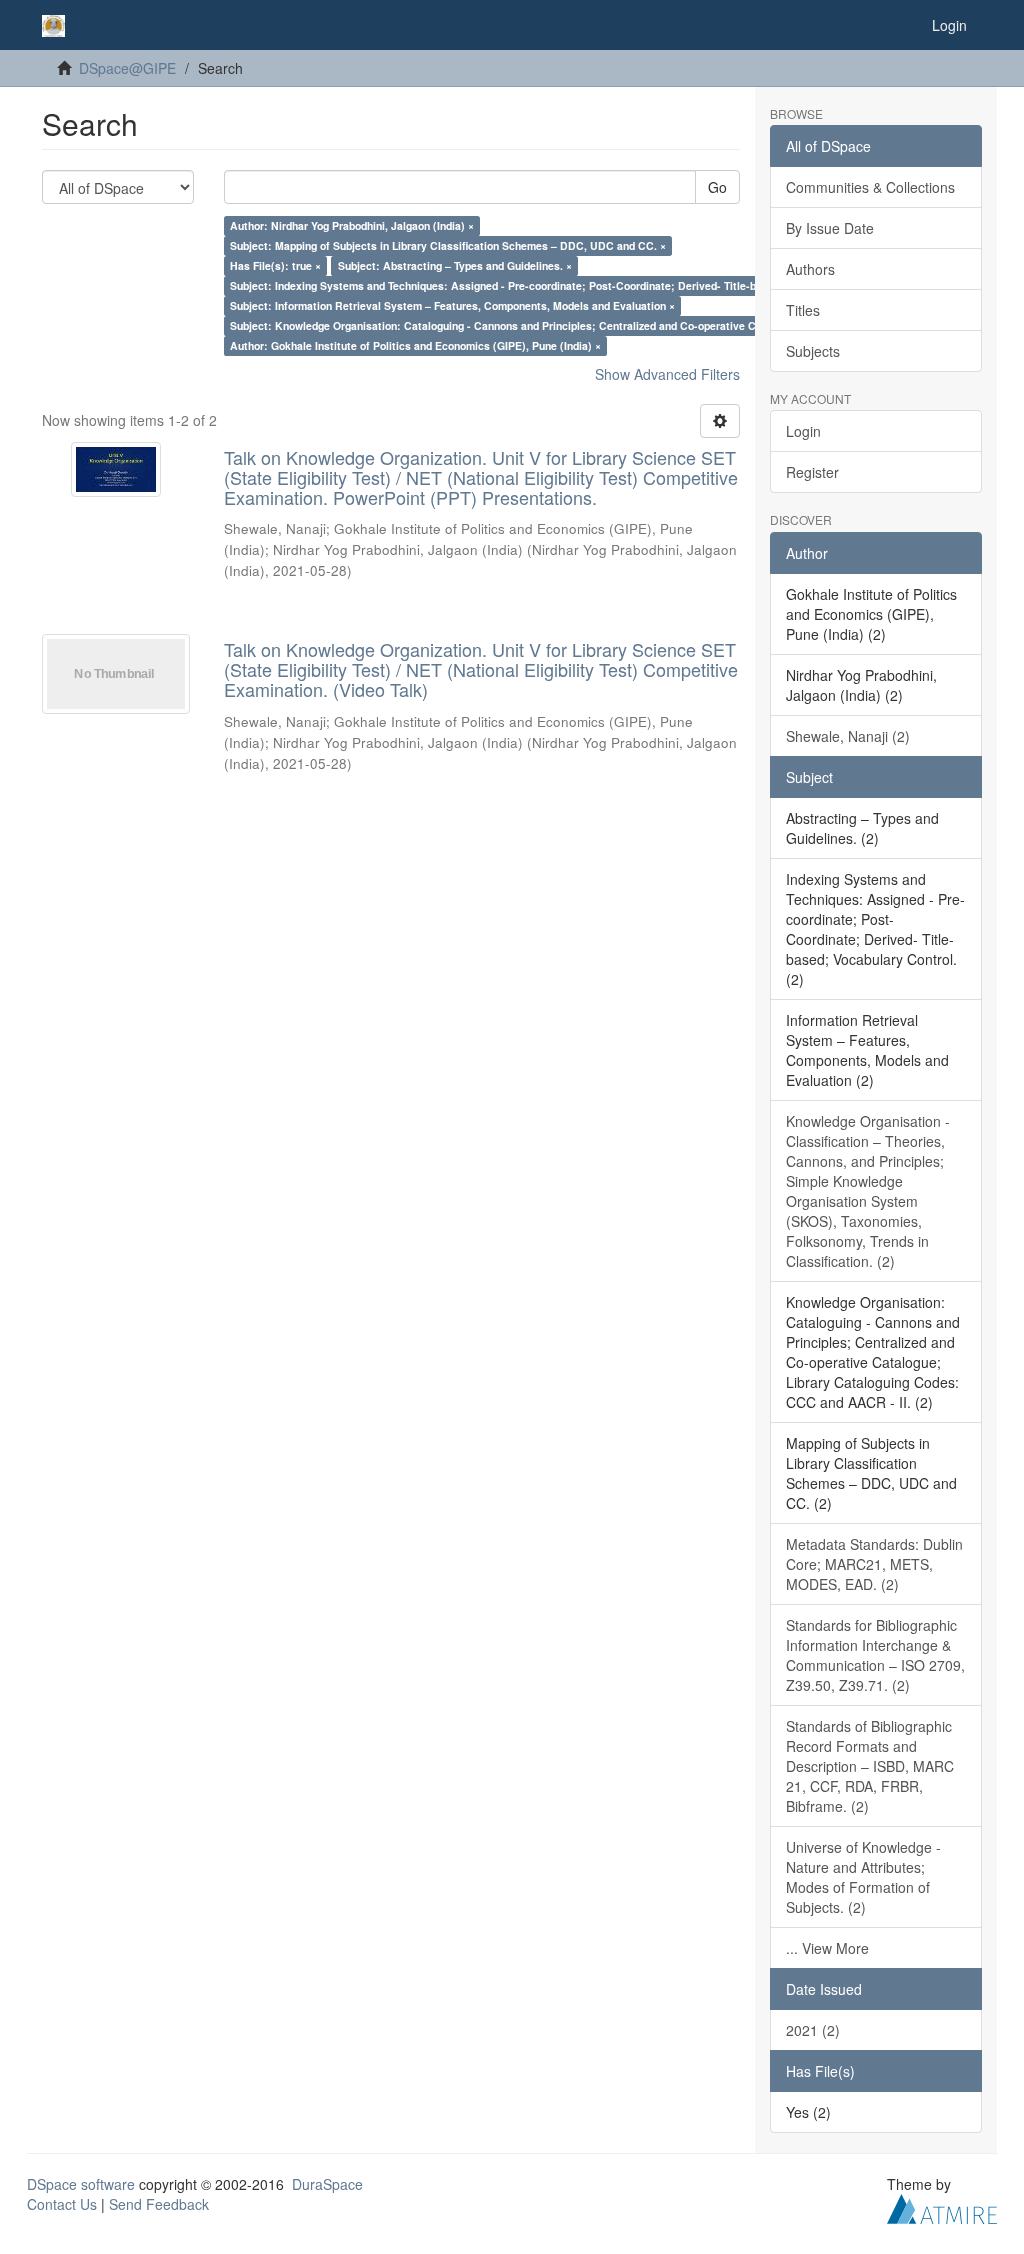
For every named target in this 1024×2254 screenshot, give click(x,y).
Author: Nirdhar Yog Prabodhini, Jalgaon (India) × (352, 225)
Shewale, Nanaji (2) (848, 736)
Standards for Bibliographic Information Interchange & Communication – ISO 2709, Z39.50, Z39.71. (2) (875, 1655)
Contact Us (62, 2204)
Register (812, 472)
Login (803, 431)
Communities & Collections (870, 187)
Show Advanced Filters (667, 374)
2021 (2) (813, 2030)
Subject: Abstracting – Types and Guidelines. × (455, 265)
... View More (827, 1948)
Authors (810, 269)
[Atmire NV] (942, 2206)
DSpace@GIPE (127, 68)
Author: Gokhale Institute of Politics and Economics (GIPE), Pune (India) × (415, 345)
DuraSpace (327, 2184)
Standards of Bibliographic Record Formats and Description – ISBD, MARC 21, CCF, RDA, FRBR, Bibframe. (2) (870, 1766)
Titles (803, 310)
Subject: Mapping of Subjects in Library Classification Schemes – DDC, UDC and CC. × (448, 245)
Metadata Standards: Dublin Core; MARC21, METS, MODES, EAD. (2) (874, 1564)
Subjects (813, 351)
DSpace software (81, 2184)
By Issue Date (830, 228)
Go (717, 187)
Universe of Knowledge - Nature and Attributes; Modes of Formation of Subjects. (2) (863, 1877)
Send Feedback (159, 2204)
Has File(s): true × (275, 265)
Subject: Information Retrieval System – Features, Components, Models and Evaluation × (452, 305)
